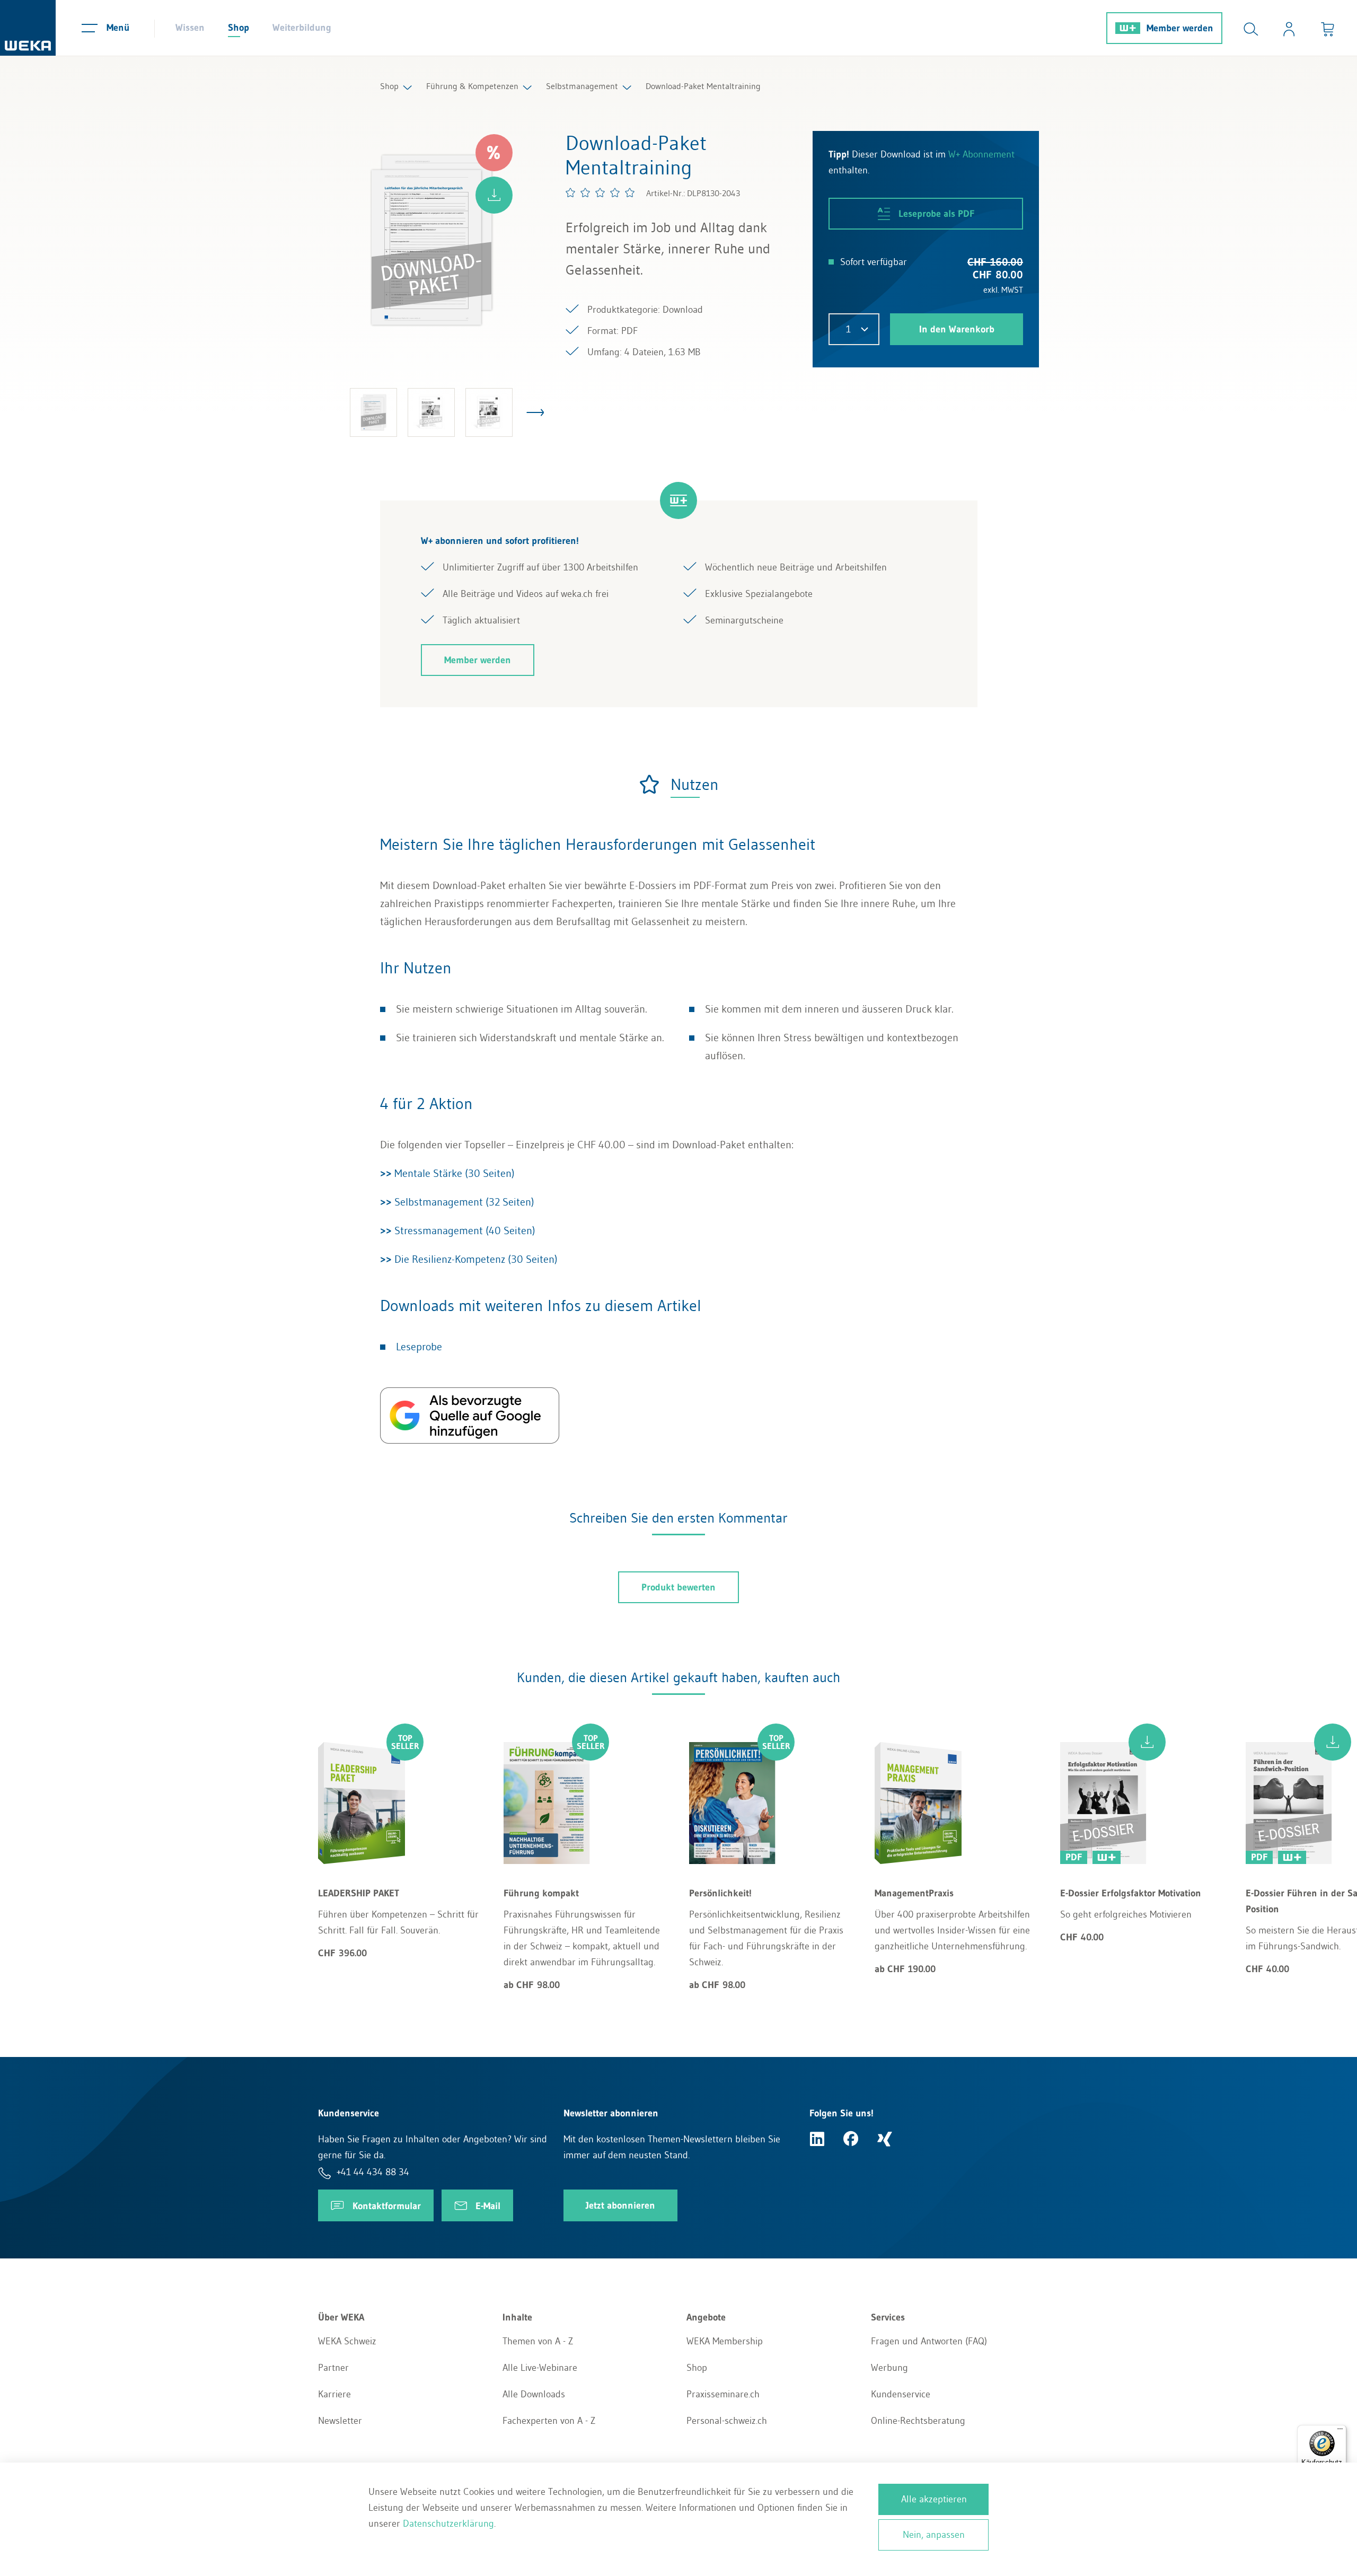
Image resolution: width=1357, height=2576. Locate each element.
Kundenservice (901, 2394)
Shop (239, 28)
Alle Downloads (534, 2394)
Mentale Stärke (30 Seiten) (447, 1173)
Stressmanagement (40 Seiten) (458, 1230)
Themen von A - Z (538, 2341)
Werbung (889, 2368)
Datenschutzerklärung (448, 2524)
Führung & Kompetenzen (472, 86)
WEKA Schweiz (347, 2341)
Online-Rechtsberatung (918, 2421)
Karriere (334, 2394)
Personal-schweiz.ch (727, 2421)
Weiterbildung (302, 28)
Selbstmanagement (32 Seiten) (457, 1202)
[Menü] (1340, 2431)
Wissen (190, 28)
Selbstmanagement (582, 86)
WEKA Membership (725, 2341)
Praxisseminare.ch (723, 2394)
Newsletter (340, 2421)
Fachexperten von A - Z (549, 2421)
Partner (333, 2368)
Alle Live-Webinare (540, 2368)
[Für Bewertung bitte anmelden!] (601, 192)
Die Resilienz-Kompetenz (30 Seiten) (469, 1259)
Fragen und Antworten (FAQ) (929, 2341)
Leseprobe (419, 1347)
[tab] (678, 784)
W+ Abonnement (981, 154)
